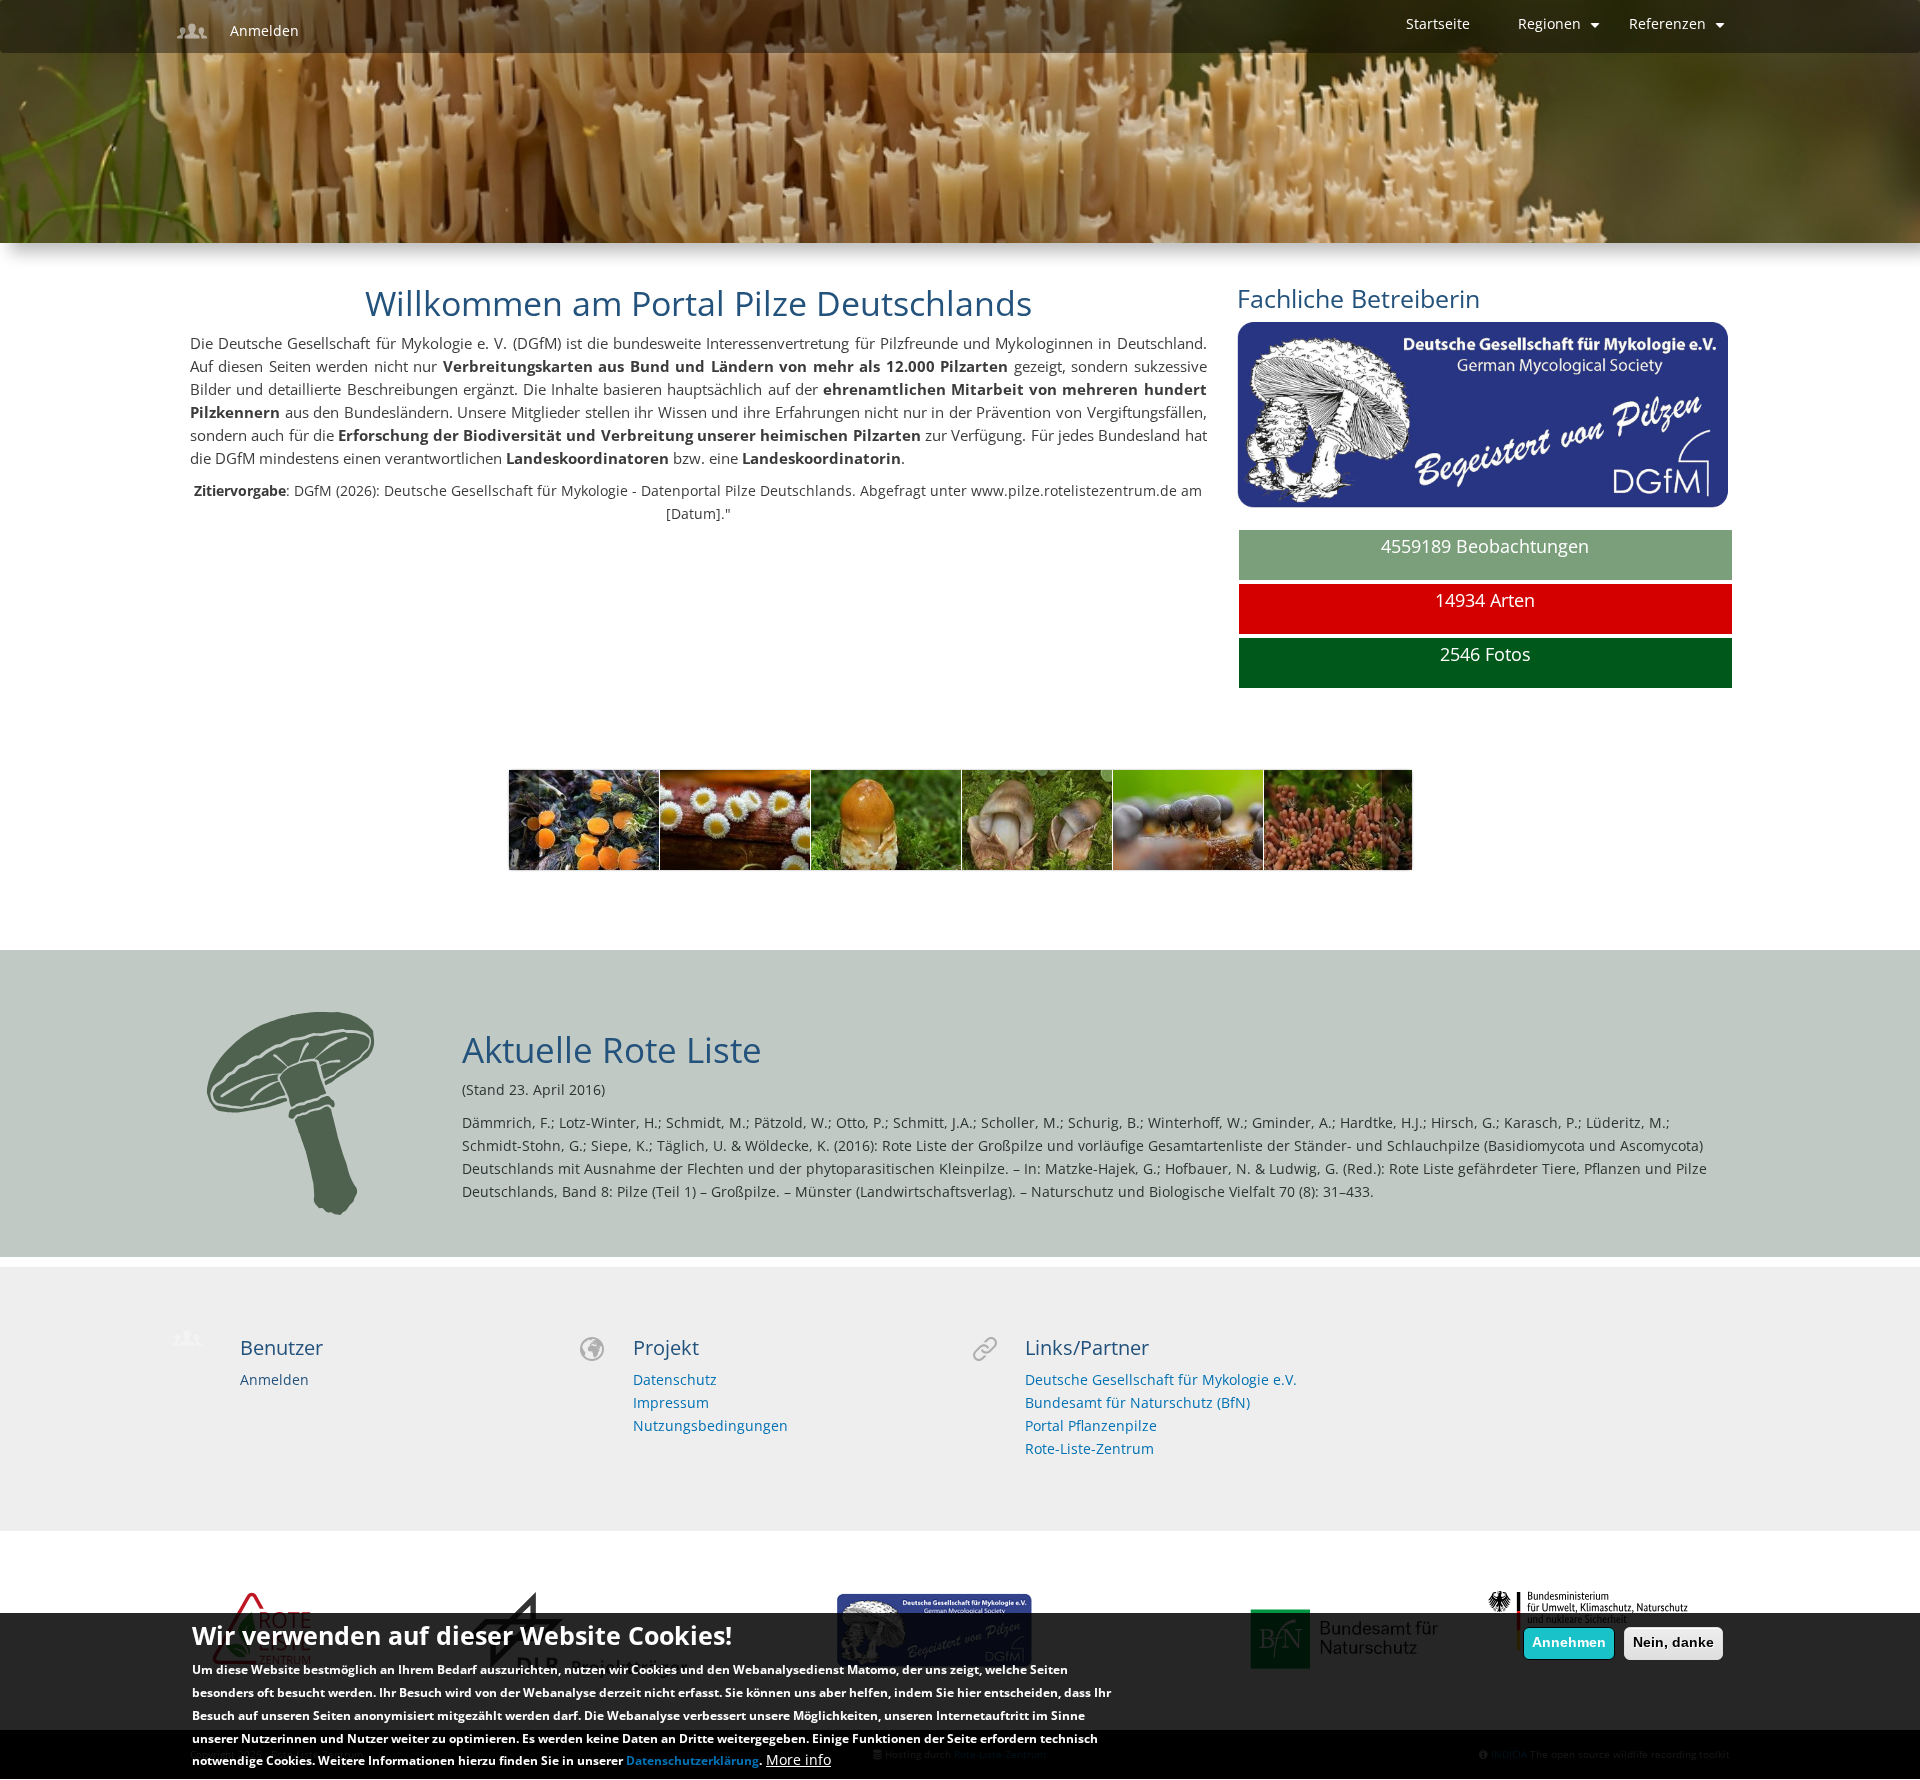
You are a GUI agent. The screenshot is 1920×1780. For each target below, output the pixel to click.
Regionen (1561, 32)
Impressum (671, 1403)
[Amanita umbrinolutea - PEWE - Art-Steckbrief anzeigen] (735, 834)
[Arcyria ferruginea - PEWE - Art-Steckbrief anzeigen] (1188, 834)
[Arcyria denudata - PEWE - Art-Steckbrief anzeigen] (1037, 834)
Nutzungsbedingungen (710, 1426)
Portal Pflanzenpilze (1091, 1426)
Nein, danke (1673, 1642)
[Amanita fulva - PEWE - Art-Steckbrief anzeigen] (584, 834)
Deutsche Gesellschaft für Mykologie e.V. (1161, 1380)
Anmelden (264, 31)
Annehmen (1569, 1642)
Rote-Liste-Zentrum (1089, 1449)
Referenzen (1679, 32)
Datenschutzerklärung (692, 1761)
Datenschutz (675, 1380)
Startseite (1438, 24)
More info (798, 1761)
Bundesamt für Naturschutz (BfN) (1137, 1403)
